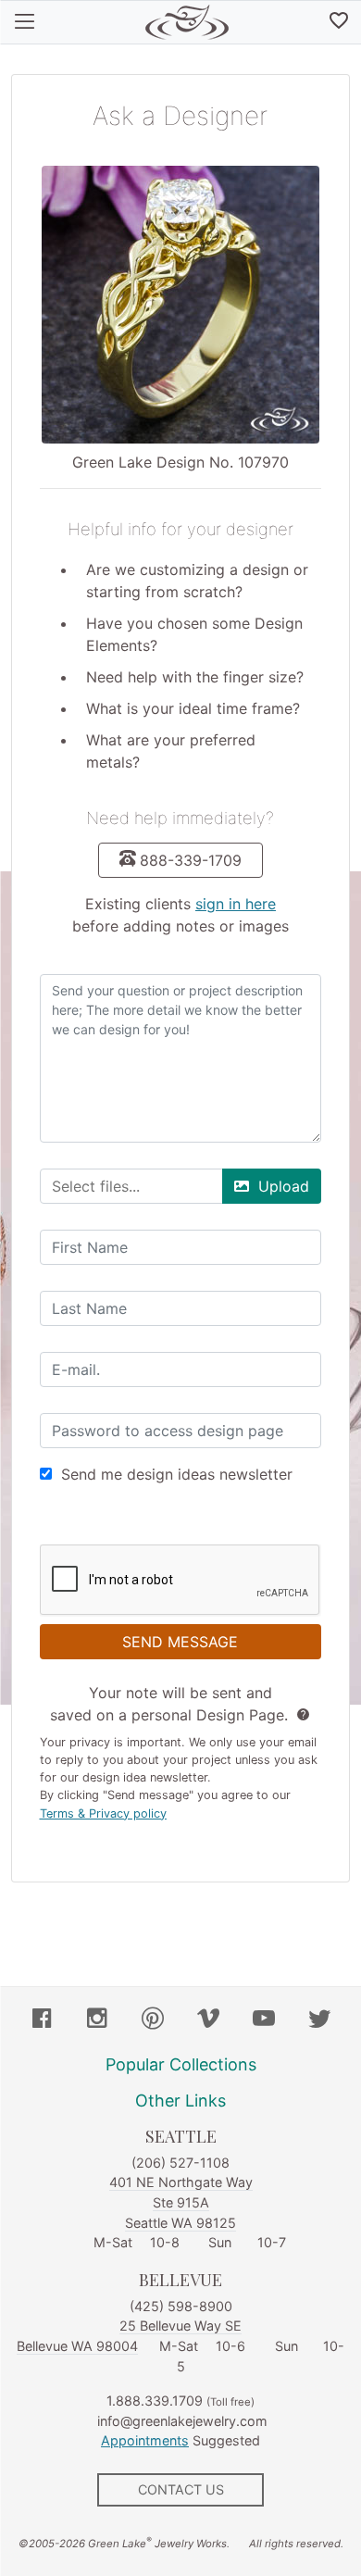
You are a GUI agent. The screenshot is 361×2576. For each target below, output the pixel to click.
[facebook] (42, 2020)
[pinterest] (153, 2020)
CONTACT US (181, 2489)
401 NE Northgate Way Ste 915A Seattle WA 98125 (181, 2202)
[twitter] (319, 2020)
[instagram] (97, 2020)
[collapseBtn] (25, 22)
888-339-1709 (191, 860)
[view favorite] (339, 22)
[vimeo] (208, 2020)
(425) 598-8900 (181, 2306)
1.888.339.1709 (155, 2401)
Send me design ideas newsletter (177, 1474)
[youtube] (264, 2020)
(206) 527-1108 (180, 2163)
